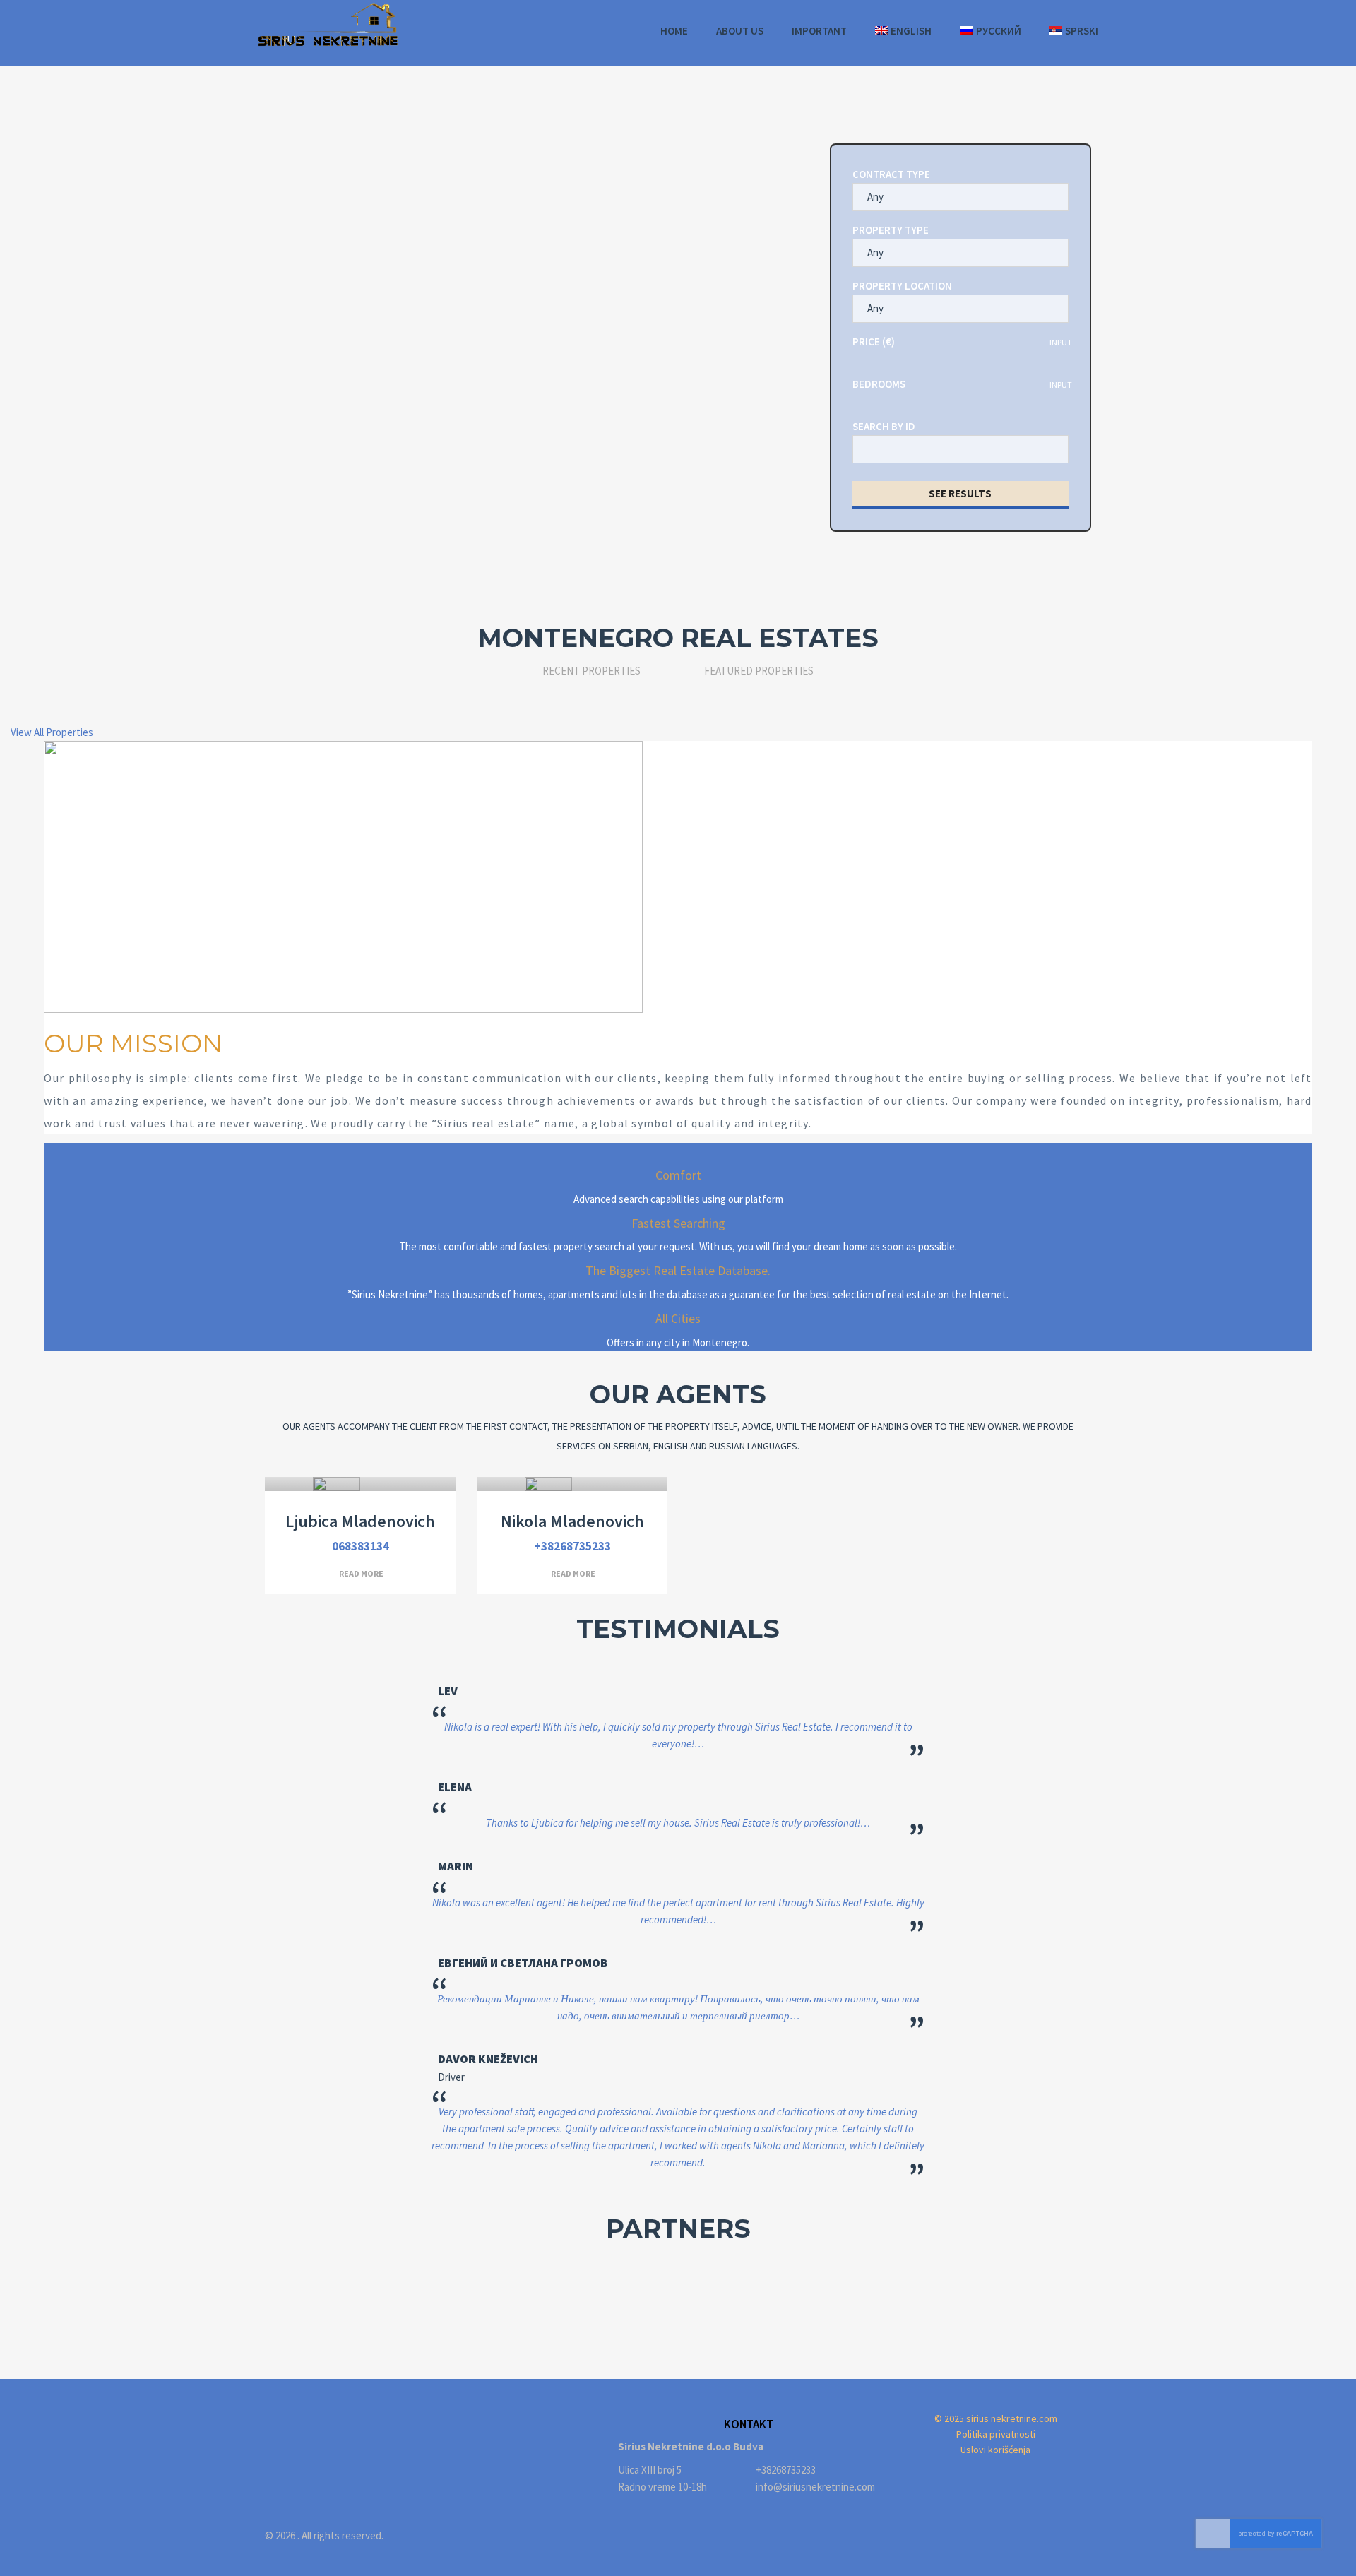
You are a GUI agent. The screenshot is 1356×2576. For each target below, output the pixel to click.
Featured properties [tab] (759, 671)
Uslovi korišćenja (995, 2450)
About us (740, 31)
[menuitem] (904, 31)
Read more (361, 1573)
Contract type (891, 174)
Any (875, 197)
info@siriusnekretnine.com (815, 2487)
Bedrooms (879, 384)
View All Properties (52, 732)
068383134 (361, 1546)
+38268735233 (572, 1546)
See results (960, 493)
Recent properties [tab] (591, 671)
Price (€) (874, 342)
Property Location (902, 286)
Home (674, 31)
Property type (891, 230)
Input (1061, 342)
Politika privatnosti (996, 2434)
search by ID (884, 426)
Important (819, 31)
